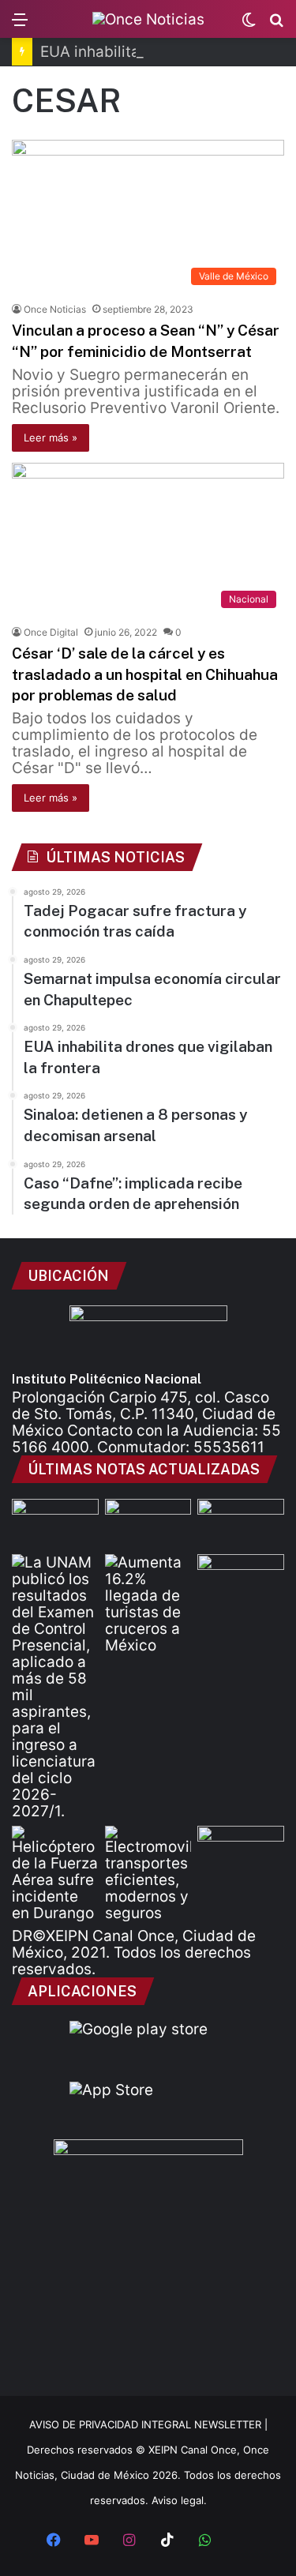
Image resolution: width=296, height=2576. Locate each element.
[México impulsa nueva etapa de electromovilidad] (148, 1874)
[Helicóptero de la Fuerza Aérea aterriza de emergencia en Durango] (55, 1874)
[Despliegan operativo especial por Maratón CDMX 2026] (241, 1850)
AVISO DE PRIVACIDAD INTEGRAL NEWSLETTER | (148, 2424)
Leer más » (51, 437)
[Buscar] (276, 25)
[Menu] (20, 25)
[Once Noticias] (148, 19)
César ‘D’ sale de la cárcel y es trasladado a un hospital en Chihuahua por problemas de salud (145, 674)
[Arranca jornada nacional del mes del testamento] (241, 1523)
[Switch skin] (249, 25)
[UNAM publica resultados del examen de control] (55, 1687)
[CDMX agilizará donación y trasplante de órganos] (55, 1523)
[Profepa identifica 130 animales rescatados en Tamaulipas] (241, 1579)
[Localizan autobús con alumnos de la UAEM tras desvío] (148, 1523)
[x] (243, 2541)
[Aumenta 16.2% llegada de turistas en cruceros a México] (148, 1604)
